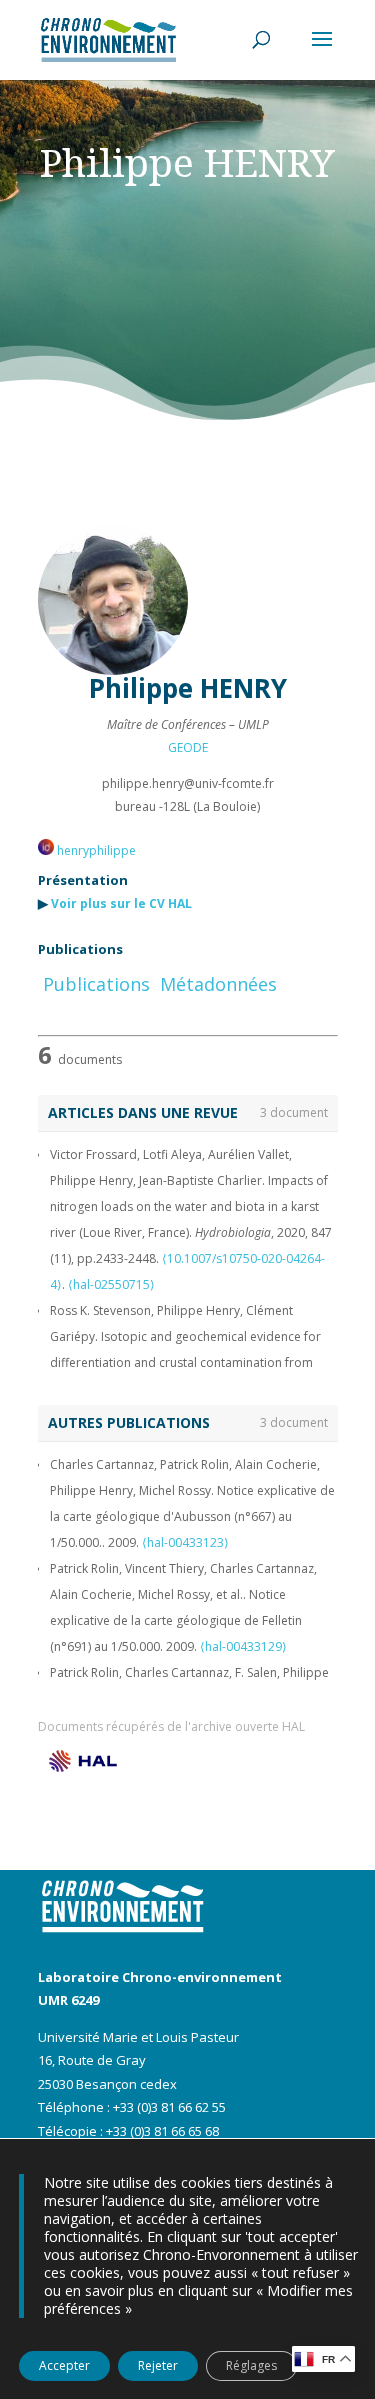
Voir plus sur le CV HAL (121, 903)
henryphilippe (95, 850)
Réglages (251, 2365)
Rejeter (158, 2365)
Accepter (64, 2365)
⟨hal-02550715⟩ (111, 1284)
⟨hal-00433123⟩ (185, 1542)
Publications (96, 984)
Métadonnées (218, 984)
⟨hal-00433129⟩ (243, 1646)
